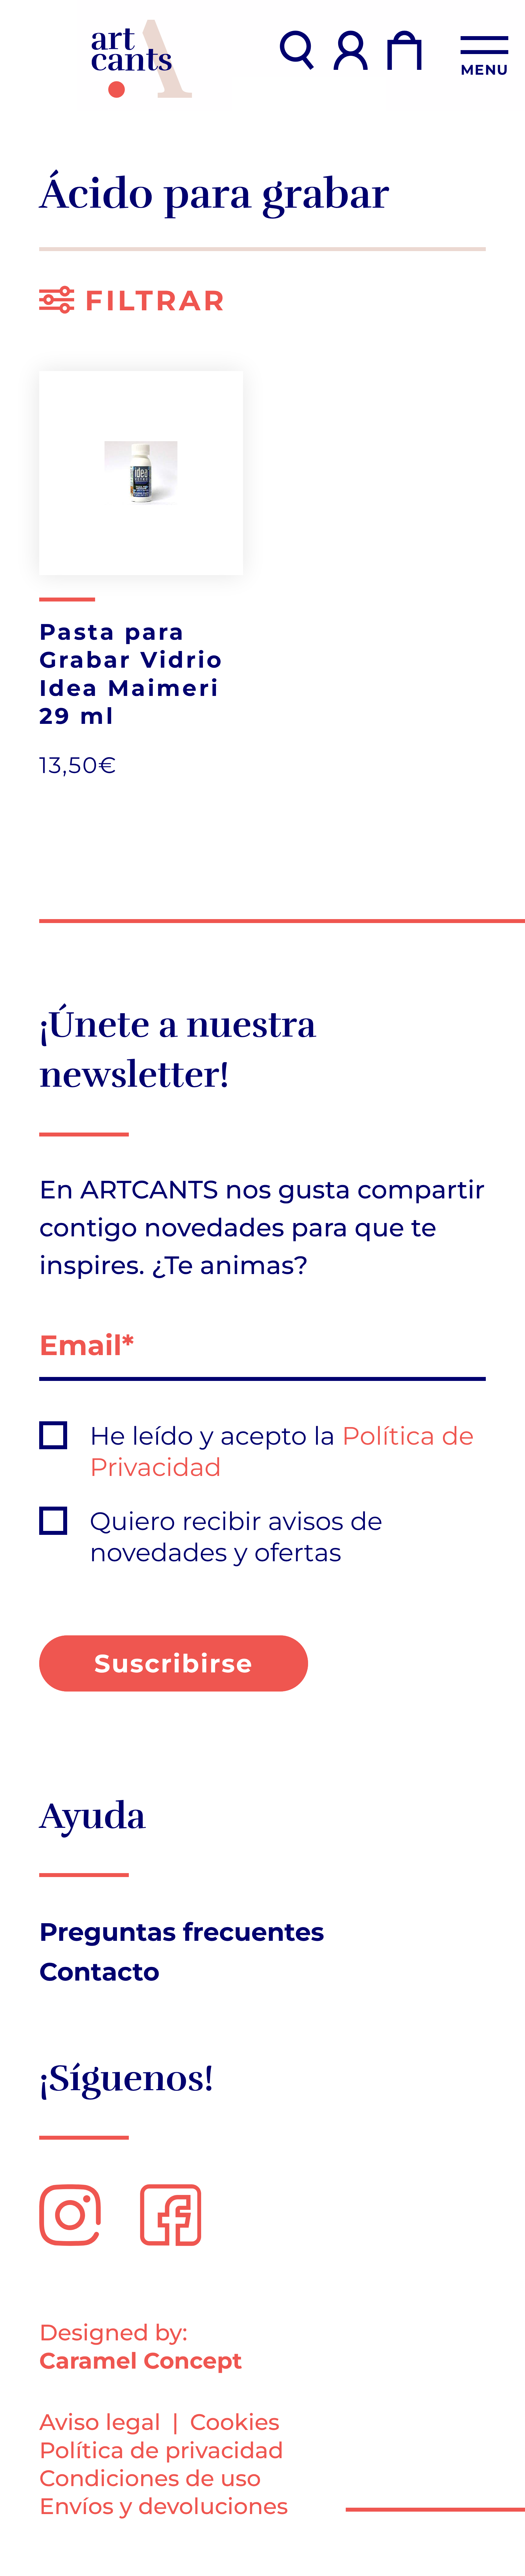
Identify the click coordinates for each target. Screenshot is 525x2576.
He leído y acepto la (282, 1452)
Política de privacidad (161, 2450)
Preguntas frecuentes (182, 1932)
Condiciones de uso (150, 2478)
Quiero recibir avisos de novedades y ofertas (236, 1537)
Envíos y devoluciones (164, 2506)
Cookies (235, 2422)
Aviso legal (100, 2422)
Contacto (99, 1972)
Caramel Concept (141, 2361)
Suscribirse (174, 1663)
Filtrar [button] (150, 300)
